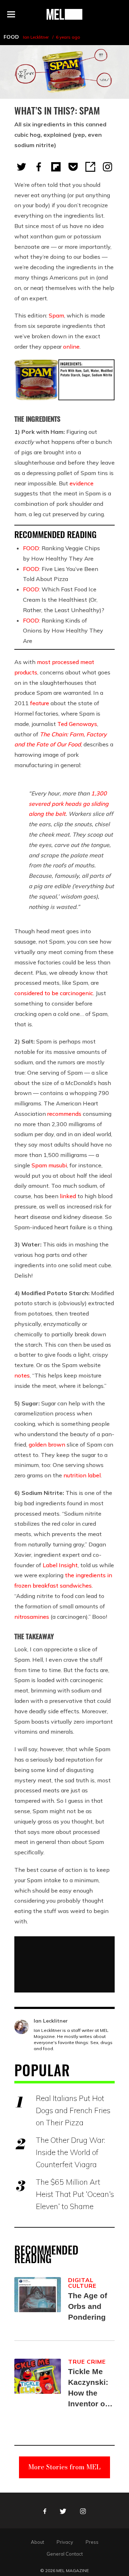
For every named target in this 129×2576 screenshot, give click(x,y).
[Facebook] (39, 167)
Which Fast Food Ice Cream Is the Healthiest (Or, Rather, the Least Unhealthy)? (64, 600)
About (37, 2542)
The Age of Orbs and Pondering (88, 2306)
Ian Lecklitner (36, 37)
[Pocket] (73, 167)
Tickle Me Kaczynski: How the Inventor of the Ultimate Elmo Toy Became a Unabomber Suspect (90, 2388)
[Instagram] (107, 167)
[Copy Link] (90, 167)
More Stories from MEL (64, 2467)
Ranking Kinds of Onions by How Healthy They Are (63, 631)
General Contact (65, 2554)
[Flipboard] (56, 167)
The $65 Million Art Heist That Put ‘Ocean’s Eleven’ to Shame (75, 2194)
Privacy (65, 2542)
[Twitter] (21, 167)
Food (11, 37)
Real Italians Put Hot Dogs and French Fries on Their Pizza (73, 2110)
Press (92, 2542)
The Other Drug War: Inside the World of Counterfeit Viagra (70, 2152)
